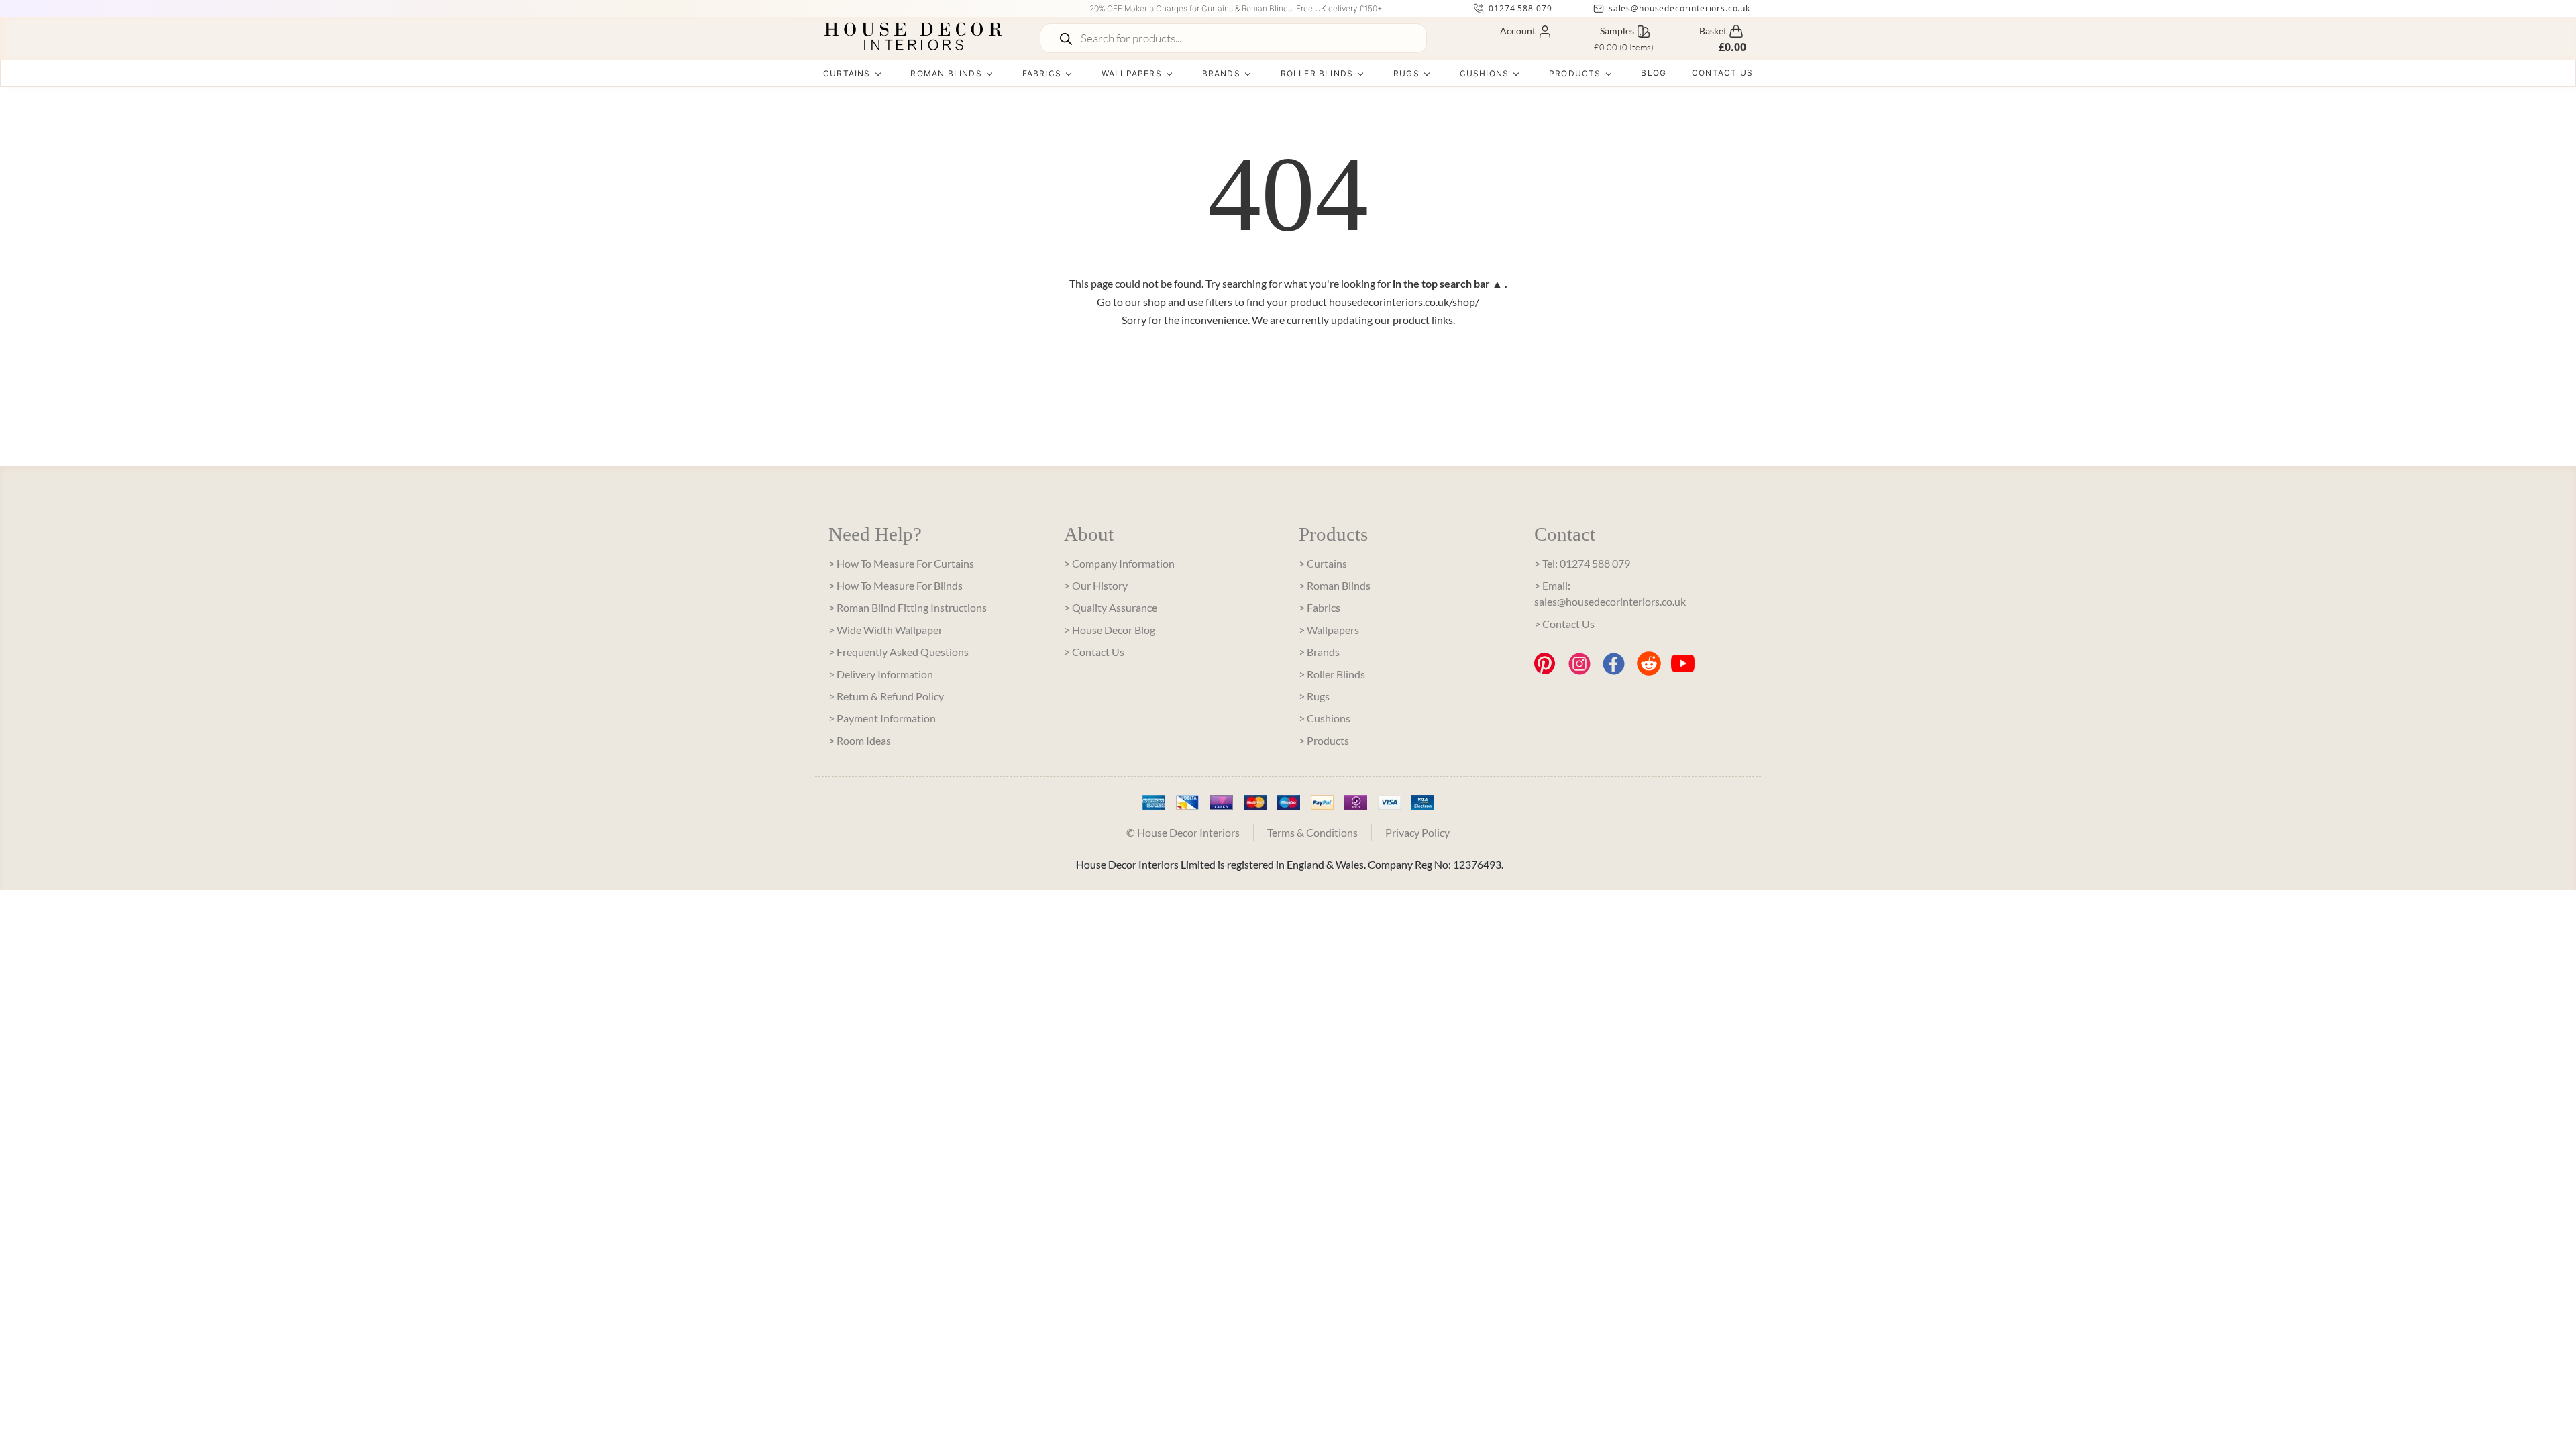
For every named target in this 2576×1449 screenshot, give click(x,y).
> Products (1324, 740)
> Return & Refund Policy (886, 696)
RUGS (1406, 73)
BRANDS (1221, 73)
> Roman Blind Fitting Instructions (908, 607)
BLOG (1654, 73)
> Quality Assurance (1111, 607)
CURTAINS (847, 73)
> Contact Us (1094, 652)
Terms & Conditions (1312, 832)
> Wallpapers (1329, 630)
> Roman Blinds (1335, 585)
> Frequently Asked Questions (899, 652)
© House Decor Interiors (1183, 832)
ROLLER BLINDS (1317, 73)
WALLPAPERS (1132, 73)
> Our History (1096, 585)
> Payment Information (882, 718)
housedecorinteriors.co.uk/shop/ (1404, 302)
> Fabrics (1320, 607)
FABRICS (1042, 73)
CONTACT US (1722, 73)
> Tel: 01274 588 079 (1582, 563)
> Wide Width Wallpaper (885, 630)
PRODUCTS (1575, 73)
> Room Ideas (860, 740)
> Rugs (1314, 696)
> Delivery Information (881, 674)
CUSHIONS (1485, 73)
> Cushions (1325, 718)
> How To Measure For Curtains (901, 563)
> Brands (1319, 652)
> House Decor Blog (1110, 630)
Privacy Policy (1417, 832)
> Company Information (1119, 563)
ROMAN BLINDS (946, 73)
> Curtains (1323, 563)
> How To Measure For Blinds (896, 585)
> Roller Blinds (1332, 674)
